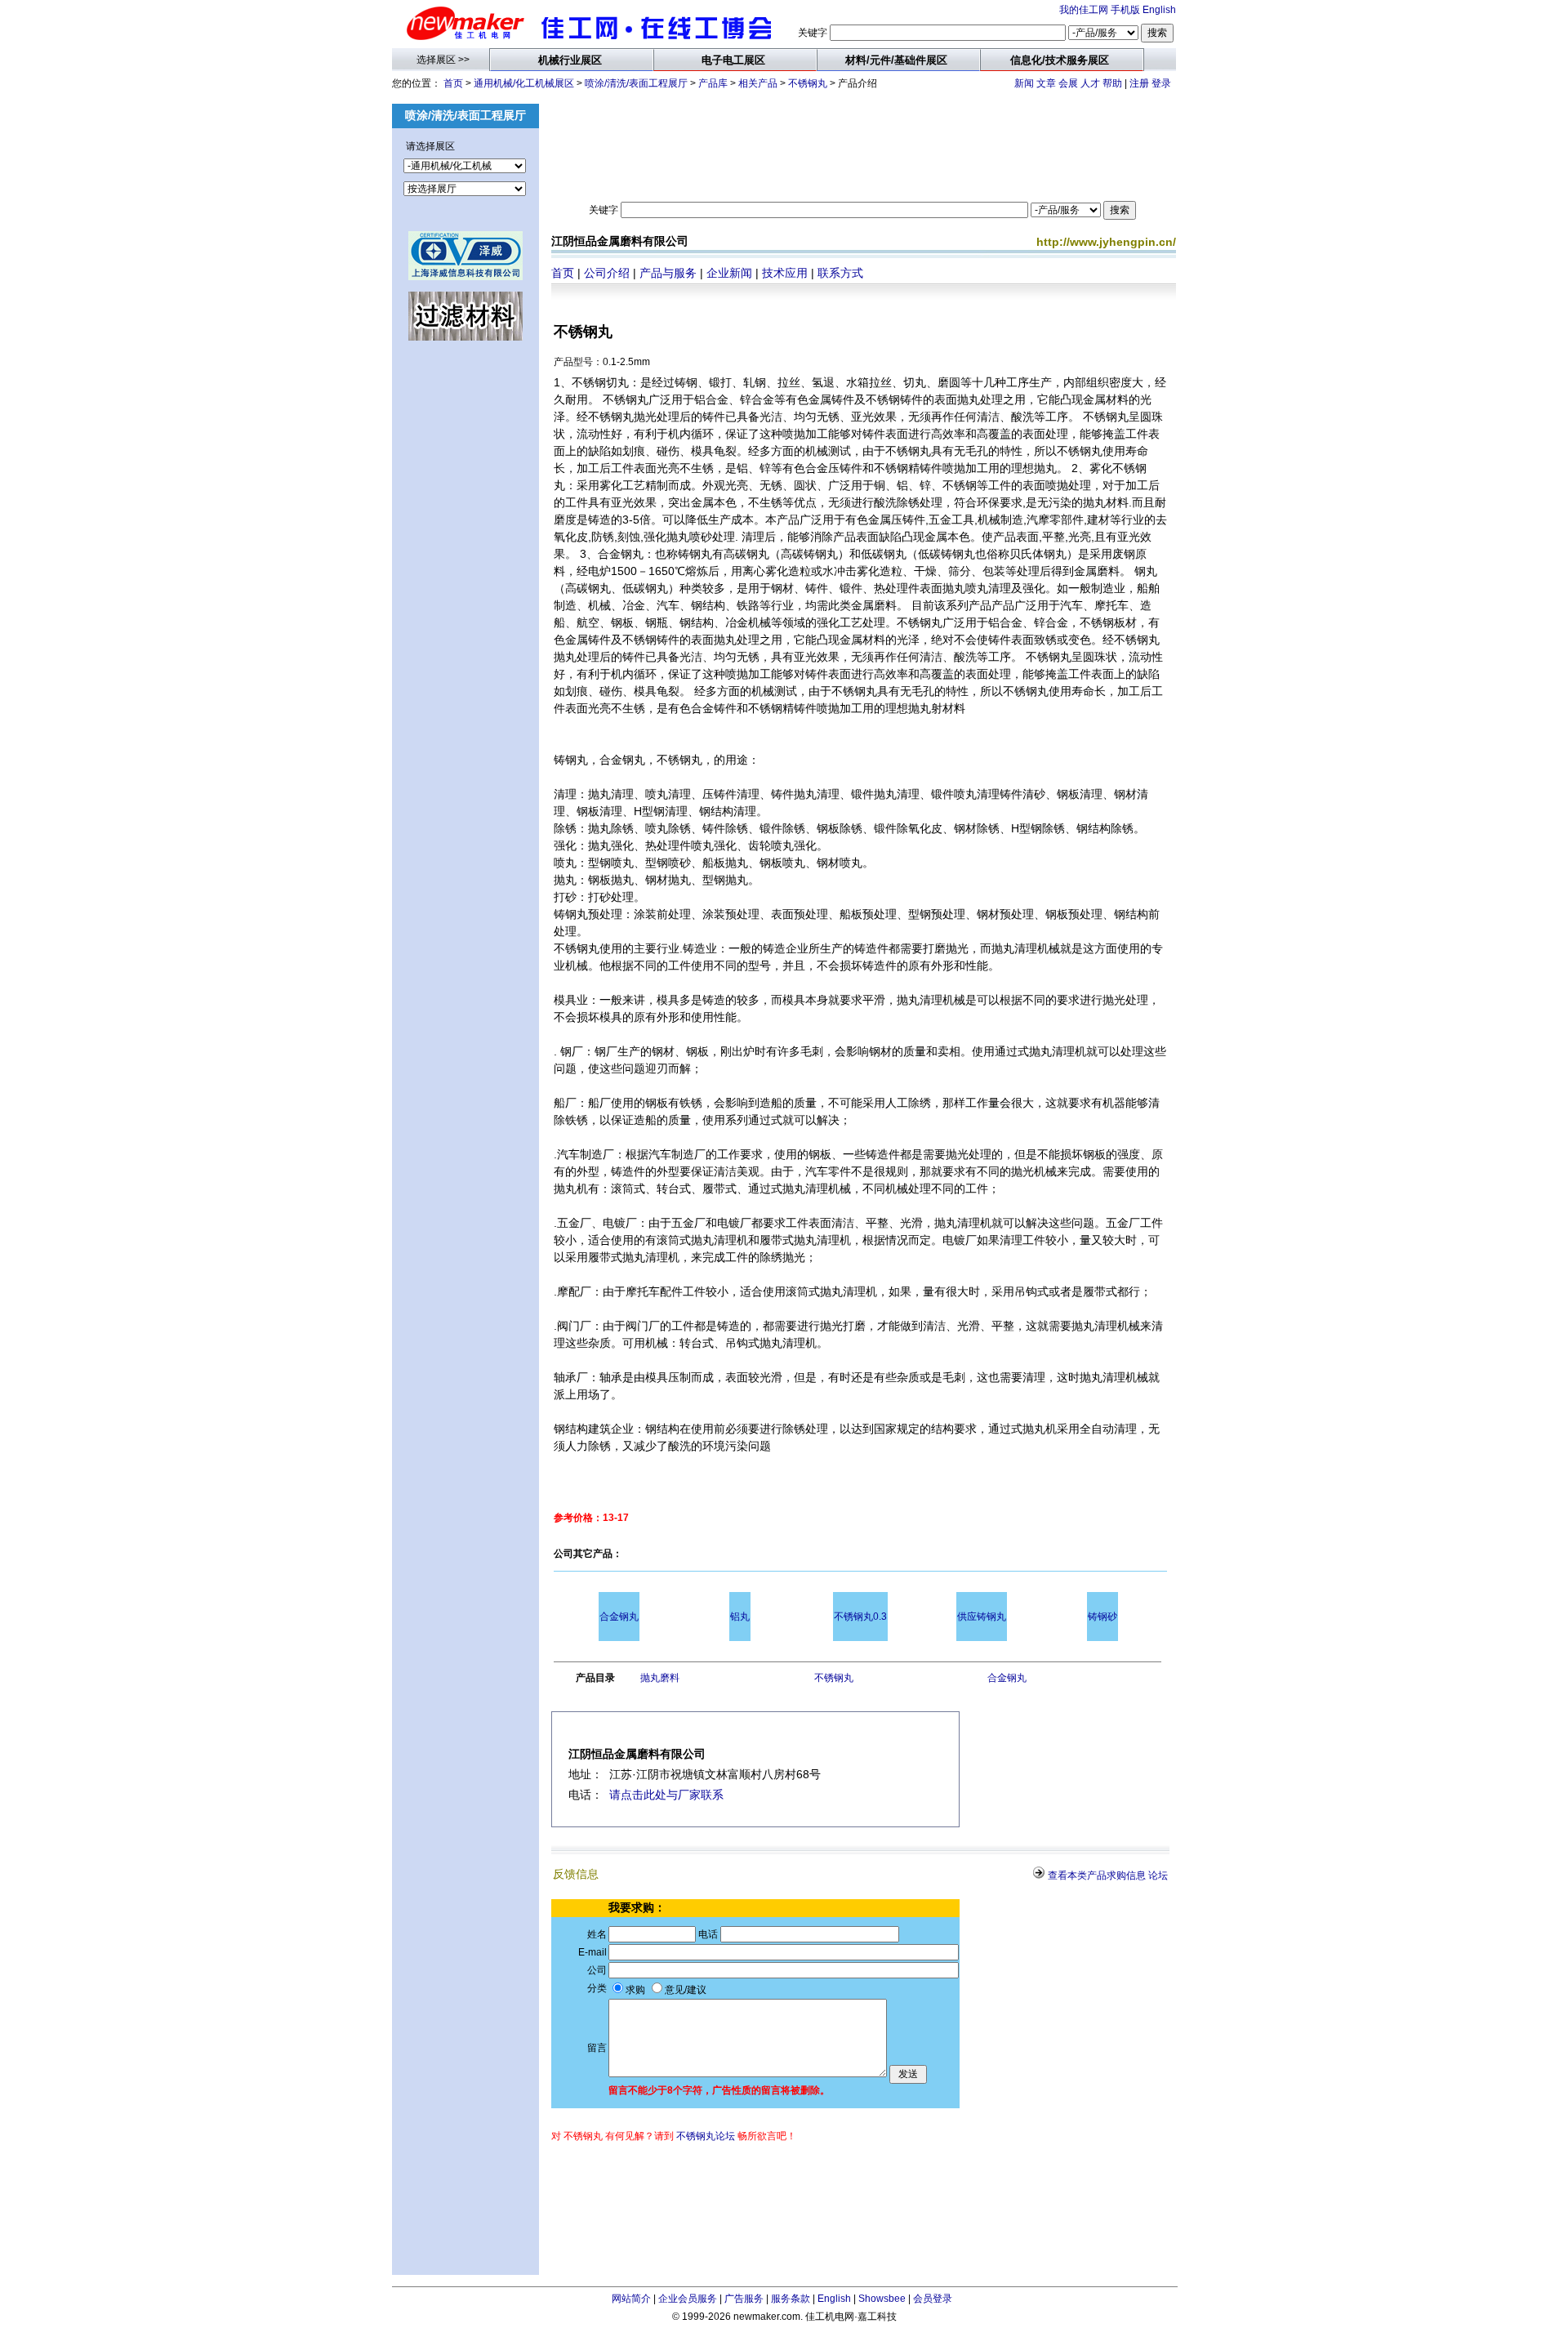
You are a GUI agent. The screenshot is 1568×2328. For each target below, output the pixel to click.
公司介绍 (607, 273)
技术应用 (785, 273)
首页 (453, 83)
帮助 (1112, 83)
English (1159, 10)
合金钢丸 (619, 1617)
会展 (1068, 83)
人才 (1090, 83)
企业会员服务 (688, 2299)
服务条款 (791, 2299)
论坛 (1158, 1875)
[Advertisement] (465, 616)
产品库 (713, 83)
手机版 (1125, 10)
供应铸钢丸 (982, 1617)
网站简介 (631, 2299)
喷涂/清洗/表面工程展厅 (636, 83)
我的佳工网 (1084, 10)
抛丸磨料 (660, 1678)
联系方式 (840, 273)
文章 (1046, 83)
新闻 (1024, 83)
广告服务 (744, 2299)
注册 (1139, 83)
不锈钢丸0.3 (860, 1617)
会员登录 (933, 2299)
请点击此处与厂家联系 (666, 1795)
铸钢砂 (1102, 1617)
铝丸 (740, 1617)
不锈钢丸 (808, 83)
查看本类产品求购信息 (1097, 1875)
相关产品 (758, 83)
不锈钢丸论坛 (706, 2136)
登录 (1161, 83)
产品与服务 (668, 273)
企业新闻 (729, 273)
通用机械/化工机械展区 (524, 83)
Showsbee (882, 2299)
